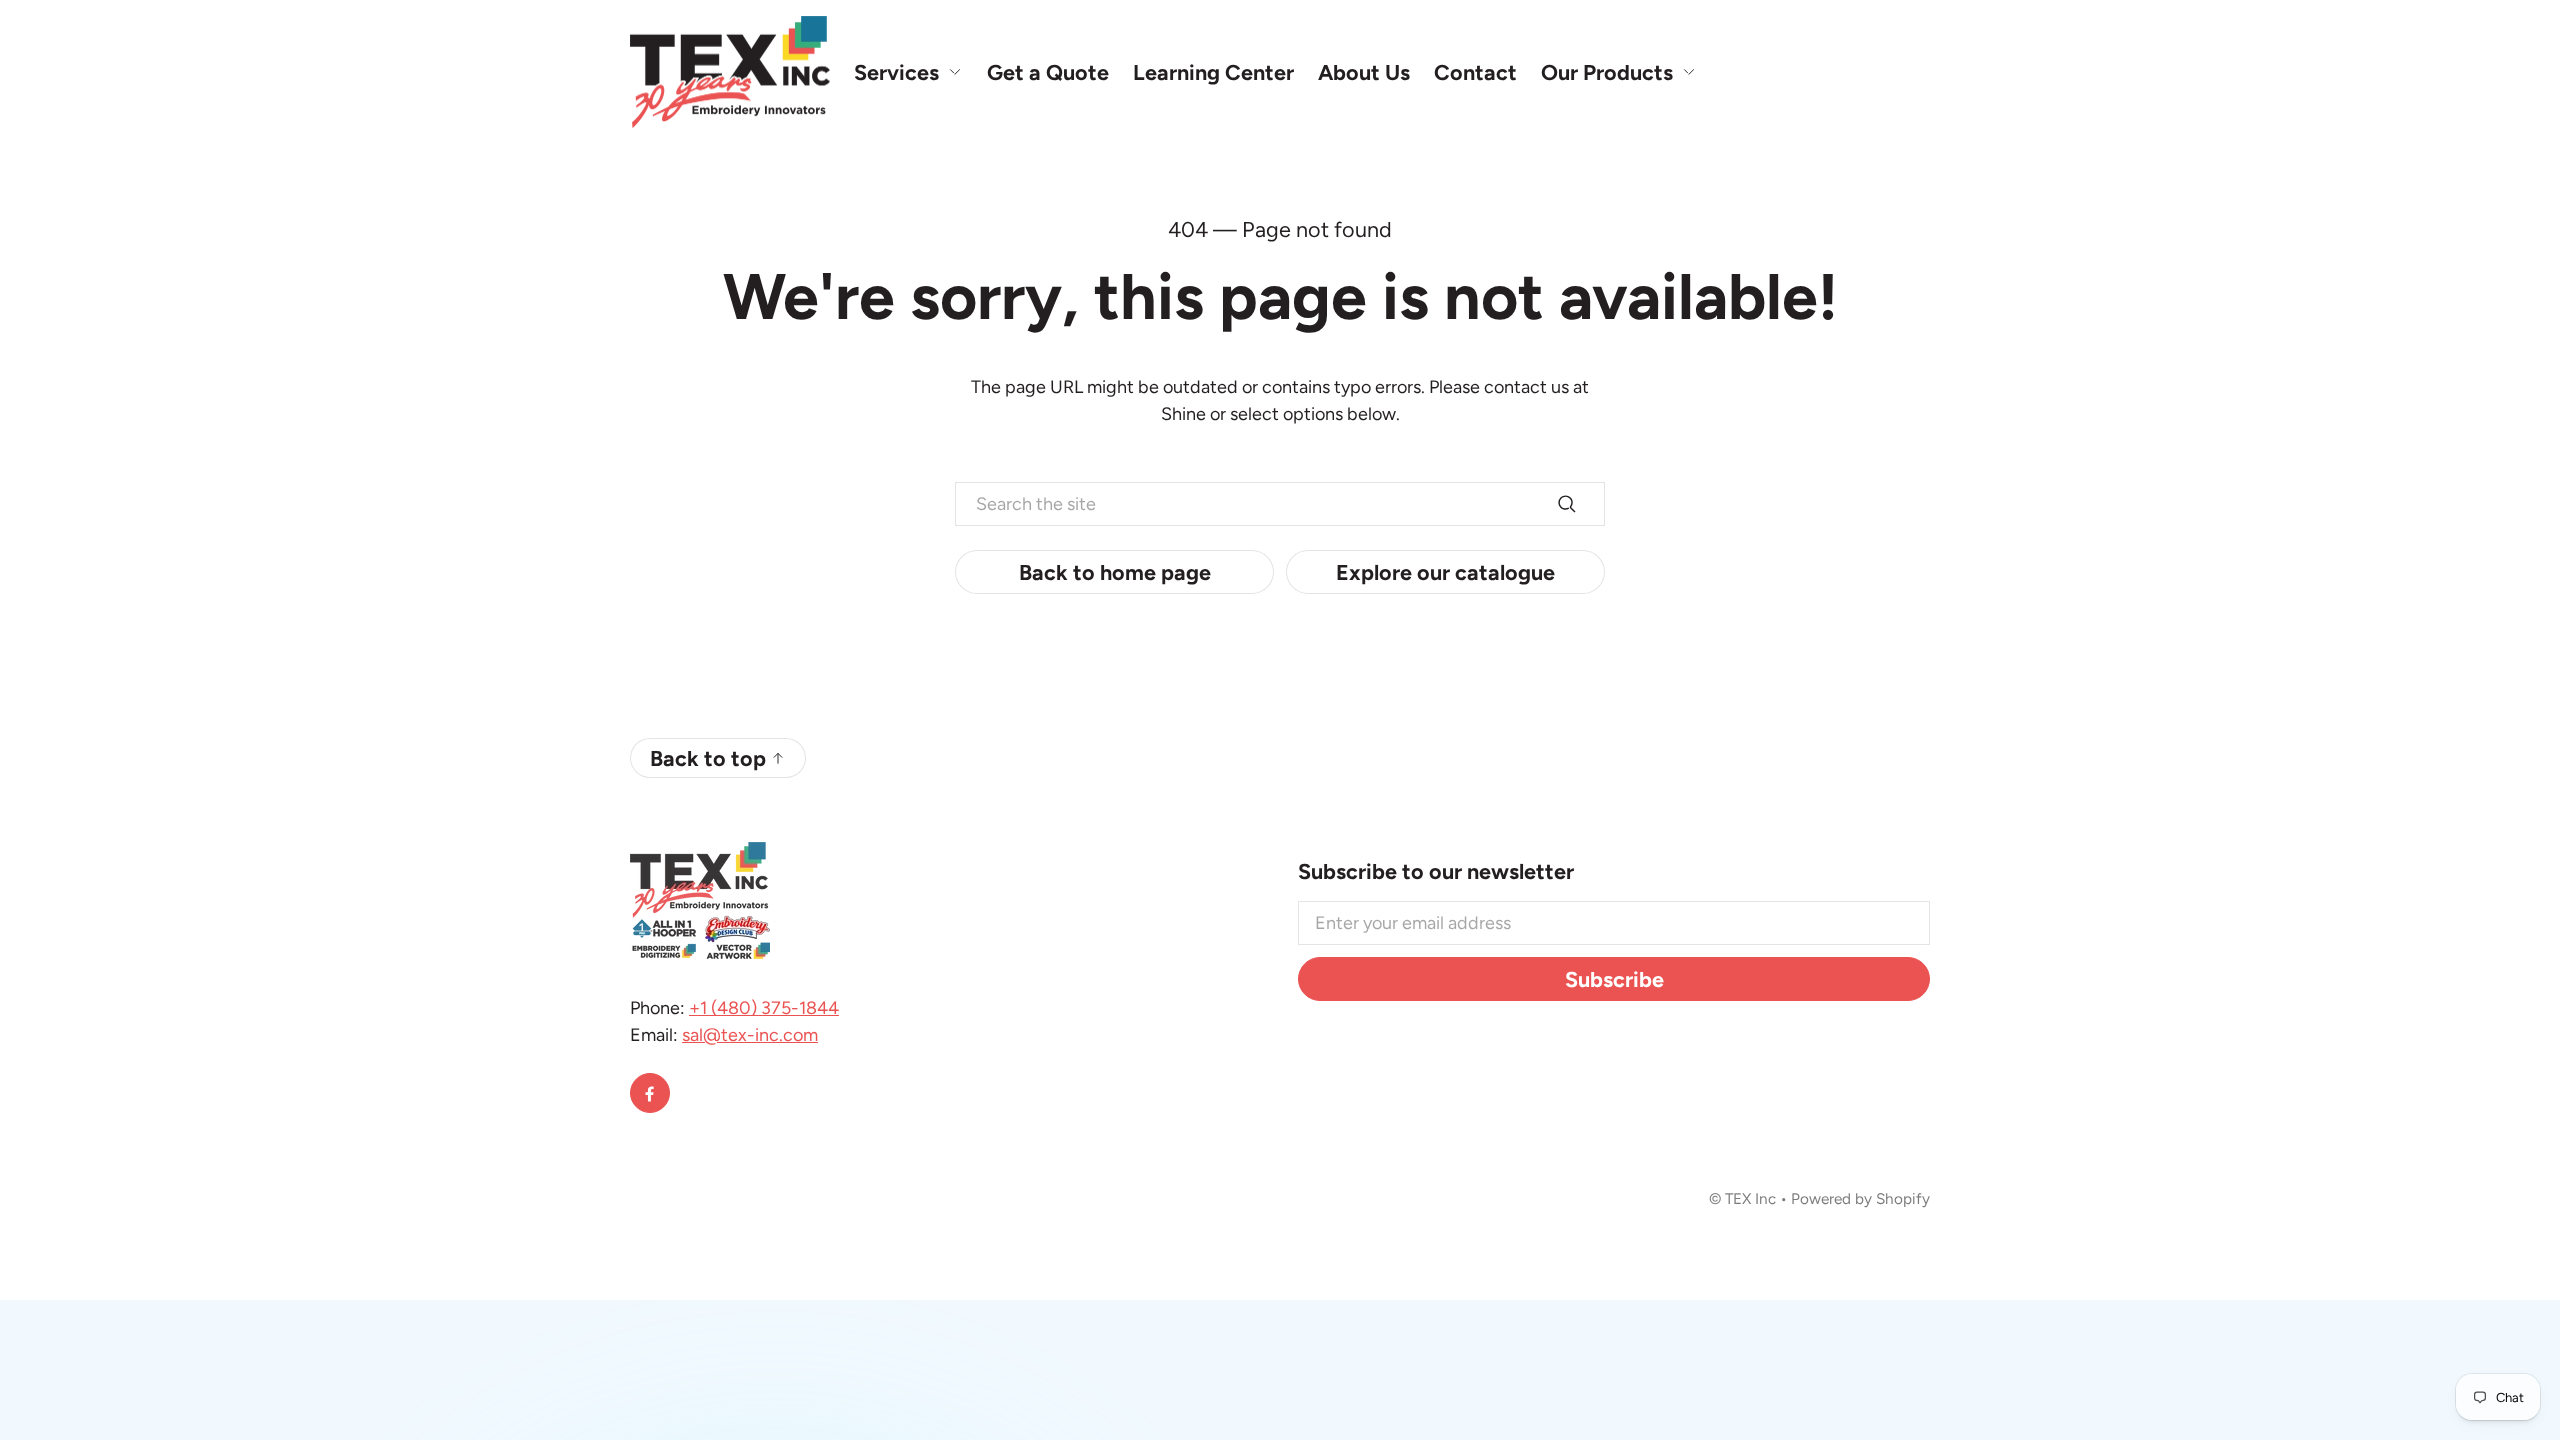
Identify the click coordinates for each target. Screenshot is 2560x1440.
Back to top (708, 758)
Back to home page (1115, 572)
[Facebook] (650, 1093)
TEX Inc (1750, 1198)
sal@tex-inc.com (750, 1035)
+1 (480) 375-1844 (764, 1008)
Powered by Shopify (1860, 1198)
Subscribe (1614, 979)
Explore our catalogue (1445, 572)
